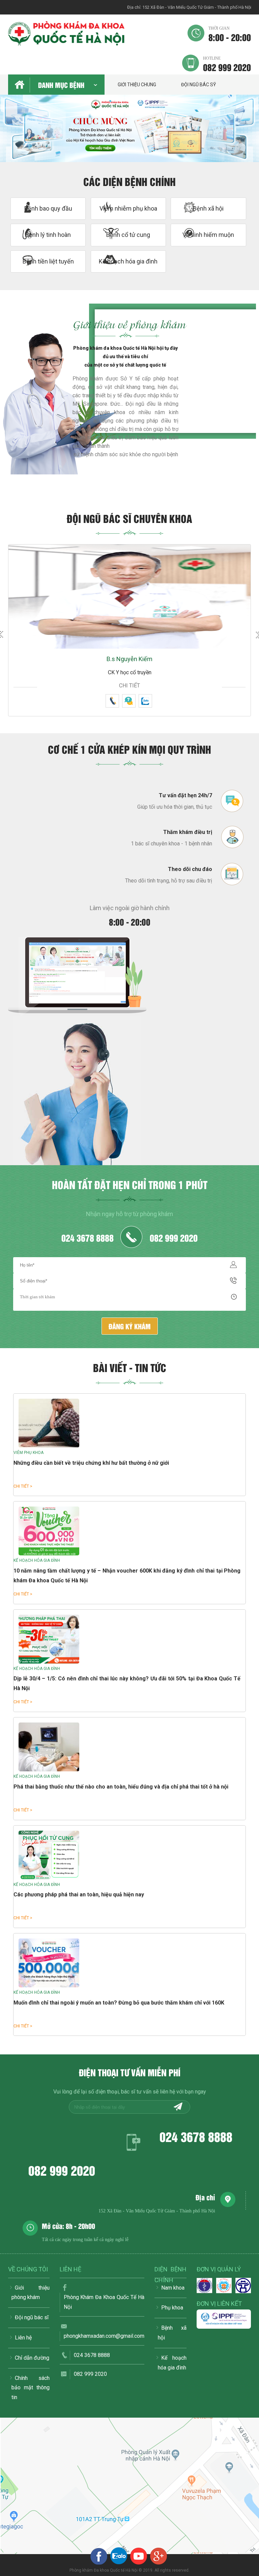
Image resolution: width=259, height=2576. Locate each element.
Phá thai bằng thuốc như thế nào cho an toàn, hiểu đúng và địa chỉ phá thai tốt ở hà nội (121, 1787)
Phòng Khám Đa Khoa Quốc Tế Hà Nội (104, 2302)
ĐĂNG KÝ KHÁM (130, 1326)
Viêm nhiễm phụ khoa (128, 208)
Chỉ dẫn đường (32, 2358)
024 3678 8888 (88, 1237)
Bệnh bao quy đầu (48, 208)
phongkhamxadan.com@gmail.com (104, 2336)
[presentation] (13, 135)
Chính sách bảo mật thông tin (31, 2388)
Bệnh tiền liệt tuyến (48, 261)
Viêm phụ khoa (28, 1453)
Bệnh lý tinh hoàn (48, 235)
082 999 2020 (227, 64)
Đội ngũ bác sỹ (198, 85)
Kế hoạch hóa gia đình (128, 261)
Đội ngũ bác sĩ (32, 2317)
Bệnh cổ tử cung (128, 235)
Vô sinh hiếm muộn (208, 235)
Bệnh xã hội (208, 208)
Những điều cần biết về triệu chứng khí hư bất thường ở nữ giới (91, 1463)
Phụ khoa (172, 2308)
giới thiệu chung (137, 85)
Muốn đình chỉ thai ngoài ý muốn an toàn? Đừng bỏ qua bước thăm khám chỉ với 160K (119, 2003)
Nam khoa (173, 2288)
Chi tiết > (23, 1486)
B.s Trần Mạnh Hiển (130, 659)
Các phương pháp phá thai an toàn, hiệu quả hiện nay (79, 1895)
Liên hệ (23, 2338)
